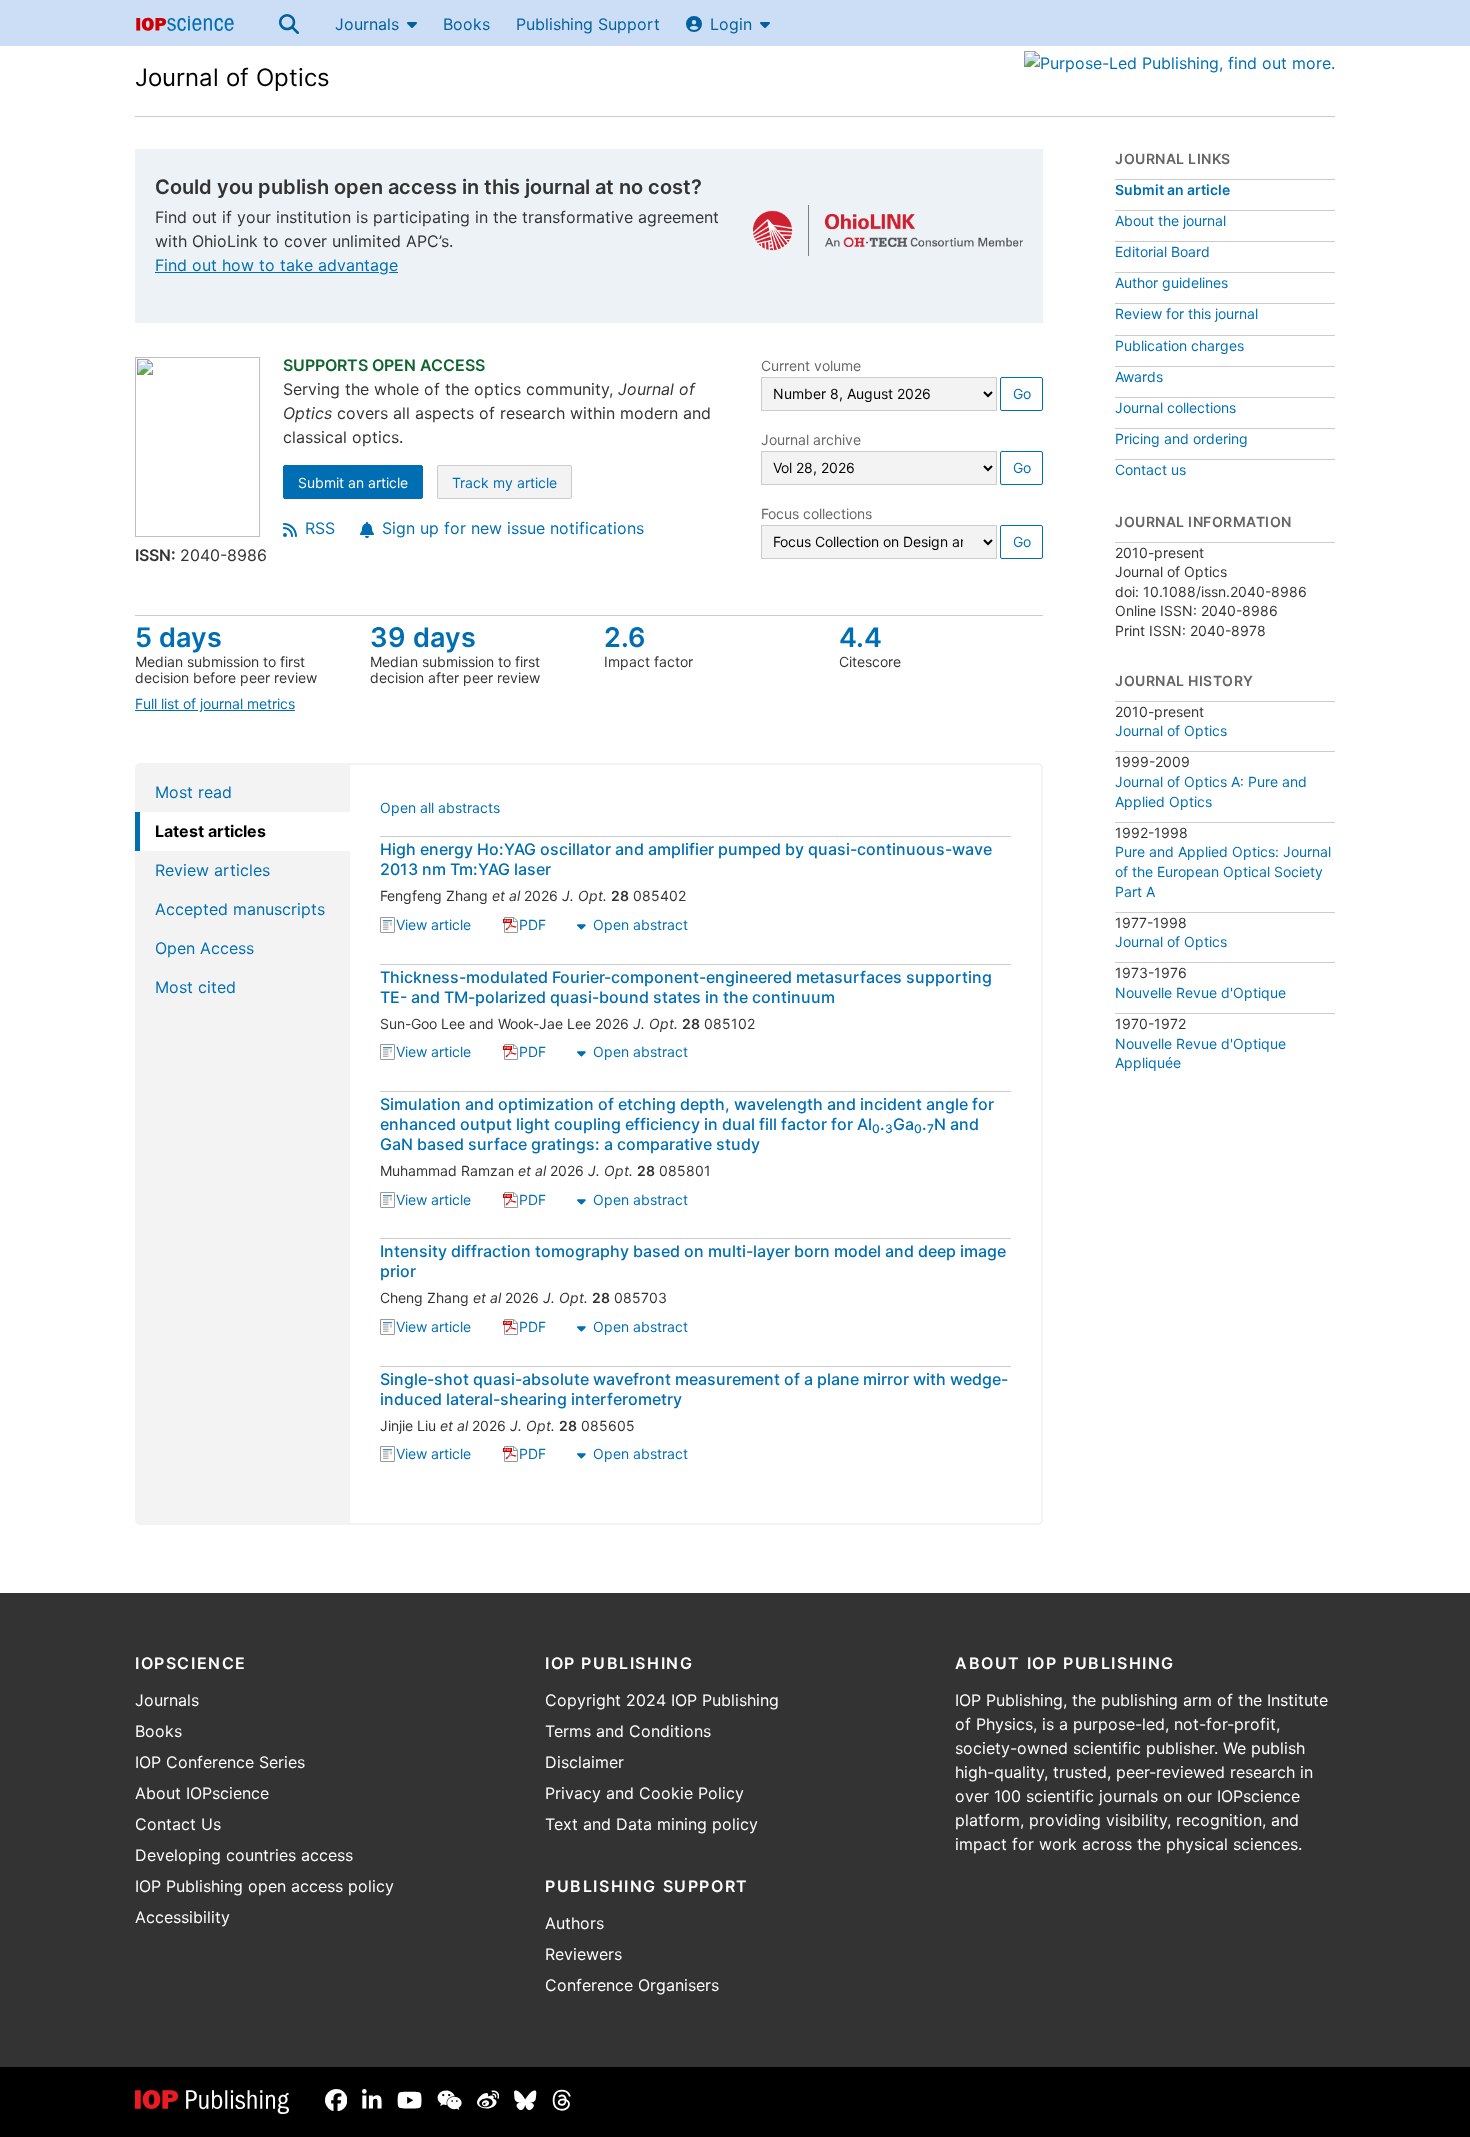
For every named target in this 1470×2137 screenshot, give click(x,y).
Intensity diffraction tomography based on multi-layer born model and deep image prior (693, 1261)
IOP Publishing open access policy (264, 1886)
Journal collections (1175, 407)
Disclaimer (584, 1762)
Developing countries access (244, 1855)
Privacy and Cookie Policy (644, 1793)
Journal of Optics (232, 77)
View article (433, 926)
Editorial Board (1162, 251)
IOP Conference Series (220, 1762)
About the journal (1170, 220)
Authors (574, 1923)
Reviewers (583, 1954)
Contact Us (178, 1824)
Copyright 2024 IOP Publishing (662, 1700)
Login (731, 24)
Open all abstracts (440, 809)
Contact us (1150, 469)
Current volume (811, 365)
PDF (532, 926)
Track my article (512, 484)
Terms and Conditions (628, 1731)
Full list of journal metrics (215, 703)
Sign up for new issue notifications (513, 528)
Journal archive (811, 439)
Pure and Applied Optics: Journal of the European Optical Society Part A (1223, 871)
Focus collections (816, 513)
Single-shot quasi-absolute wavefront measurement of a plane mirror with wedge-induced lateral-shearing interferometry (694, 1389)
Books (466, 24)
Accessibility (182, 1917)
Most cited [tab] (195, 987)
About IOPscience (202, 1793)
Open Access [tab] (204, 948)
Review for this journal (1186, 313)
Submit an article (360, 484)
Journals (367, 24)
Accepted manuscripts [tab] (240, 909)
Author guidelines (1171, 282)
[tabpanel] (696, 1144)
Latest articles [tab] (210, 831)
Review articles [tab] (212, 870)
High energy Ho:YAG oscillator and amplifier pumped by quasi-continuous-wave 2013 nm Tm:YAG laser (686, 859)
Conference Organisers (632, 1985)
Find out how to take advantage (276, 265)
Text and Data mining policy (651, 1824)
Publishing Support (588, 24)
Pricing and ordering (1181, 438)
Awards (1139, 376)
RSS (320, 528)
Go (1022, 393)
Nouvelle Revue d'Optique (1200, 992)
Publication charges (1179, 345)
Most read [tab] (193, 792)
